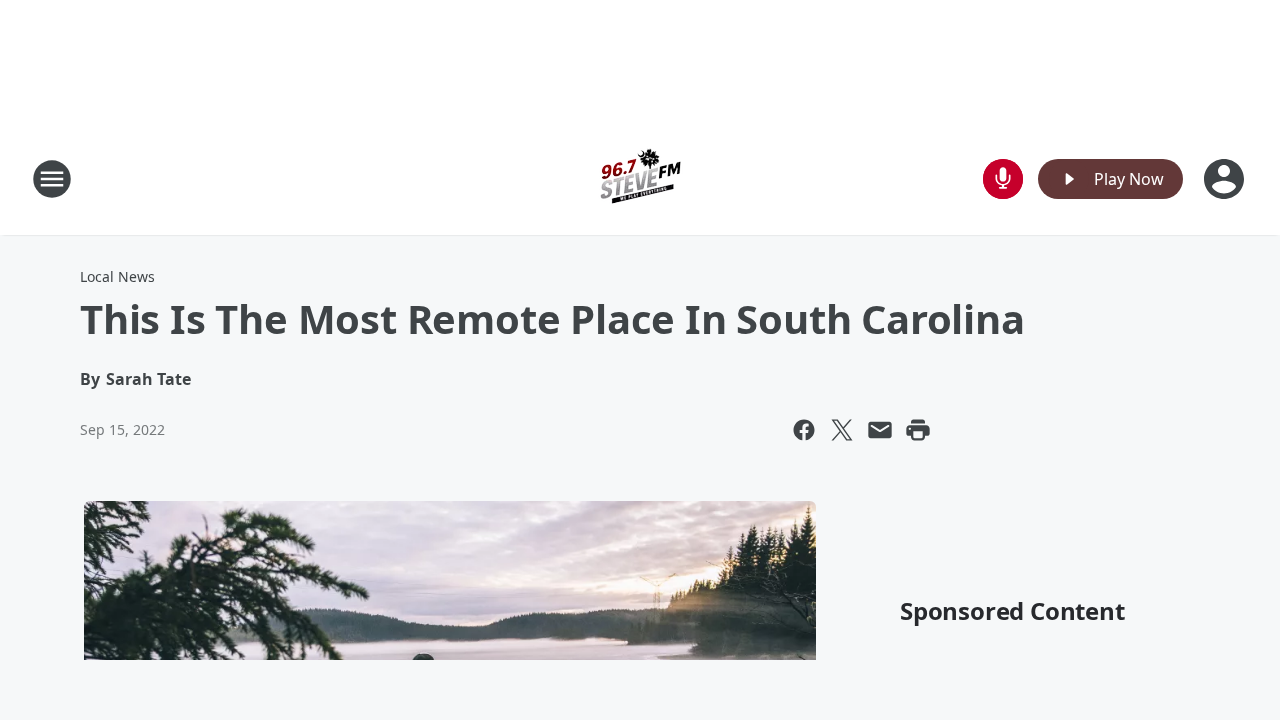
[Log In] (1226, 179)
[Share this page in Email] (880, 430)
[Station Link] (640, 178)
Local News (117, 276)
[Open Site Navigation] (52, 179)
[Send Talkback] (1003, 179)
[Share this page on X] (842, 430)
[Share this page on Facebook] (804, 430)
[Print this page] (918, 430)
